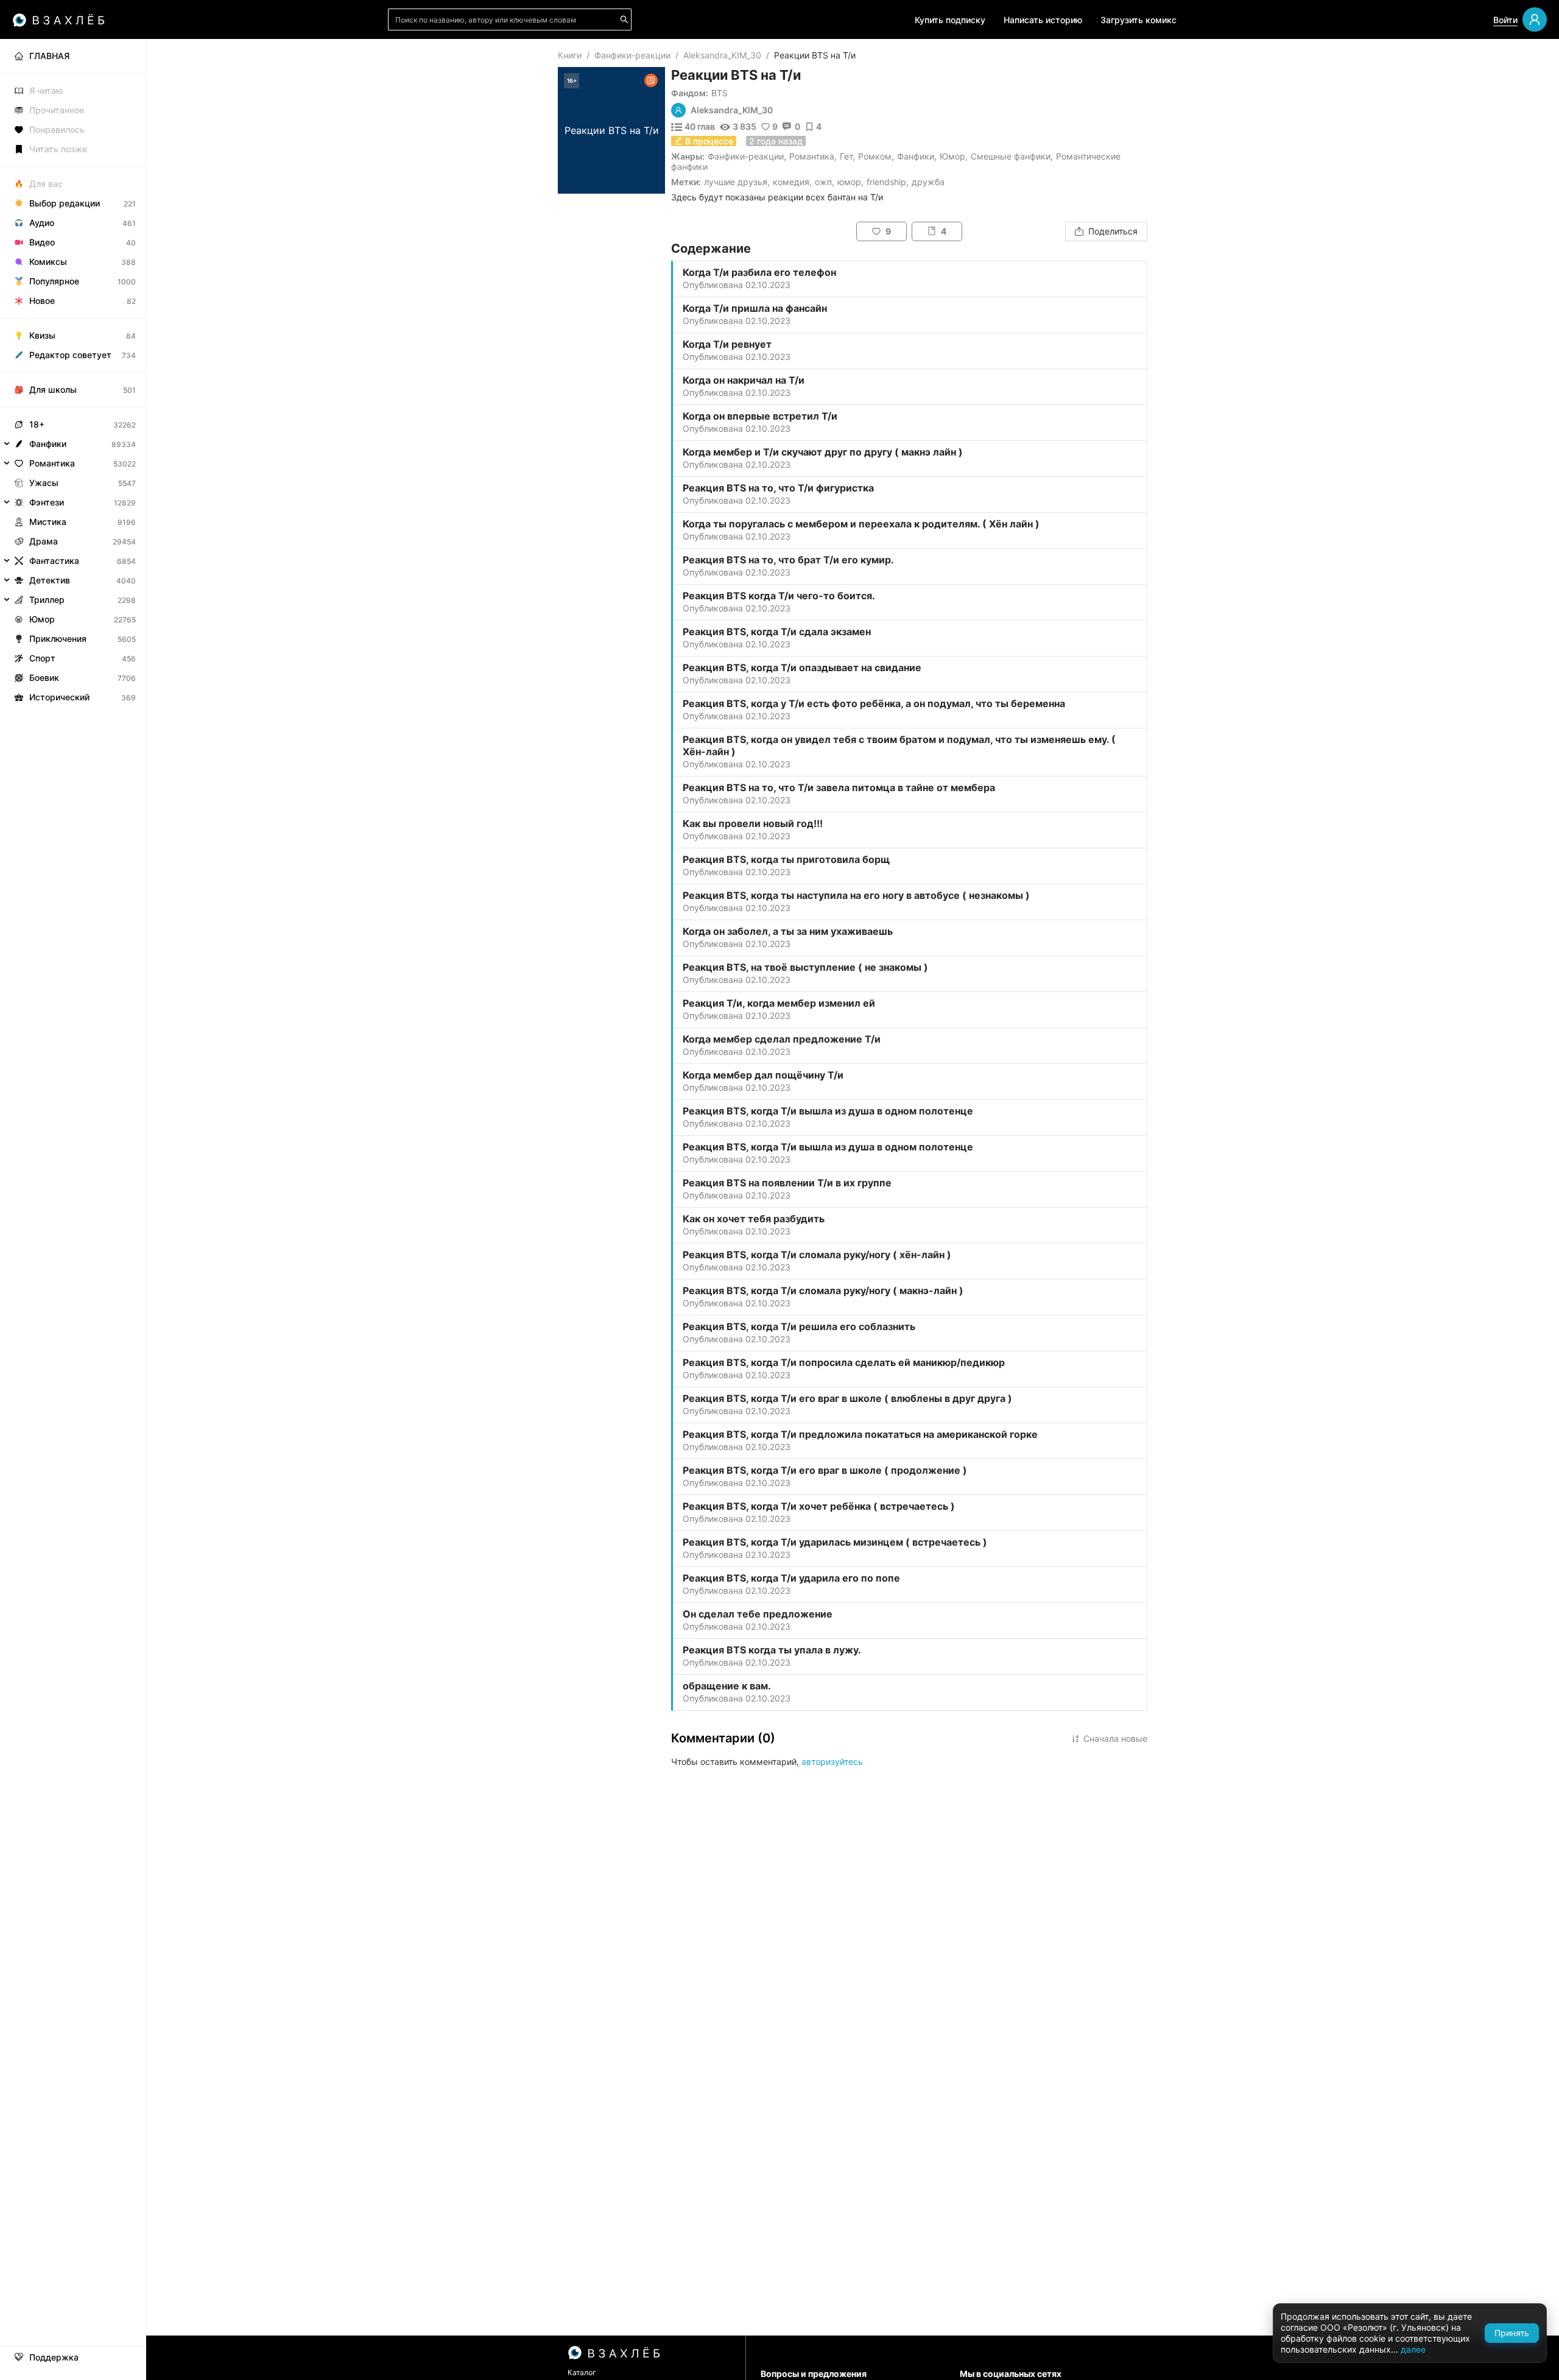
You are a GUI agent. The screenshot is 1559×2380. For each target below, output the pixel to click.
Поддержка (54, 2357)
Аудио (42, 223)
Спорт (42, 658)
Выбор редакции (65, 203)
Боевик (44, 678)
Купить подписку (950, 20)
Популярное (54, 281)
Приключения (58, 639)
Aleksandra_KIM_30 (722, 55)
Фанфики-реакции (632, 55)
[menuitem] (73, 56)
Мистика (48, 522)
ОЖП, (825, 182)
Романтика (812, 156)
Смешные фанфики (1011, 156)
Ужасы (44, 483)
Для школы (53, 389)
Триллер (47, 600)
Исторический (59, 697)
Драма (44, 541)
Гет (846, 156)
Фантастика (54, 561)
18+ (37, 424)
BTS (720, 93)
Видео (42, 242)
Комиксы (48, 262)
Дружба (928, 182)
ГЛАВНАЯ (49, 56)
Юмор (952, 156)
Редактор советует (70, 355)
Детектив (50, 580)
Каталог (582, 2372)
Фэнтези (47, 502)
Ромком (875, 156)
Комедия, (792, 182)
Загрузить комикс (1138, 20)
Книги (570, 55)
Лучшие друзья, (737, 182)
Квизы (42, 335)
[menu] (73, 373)
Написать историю (1043, 20)
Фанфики (916, 156)
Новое (42, 301)
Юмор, (850, 182)
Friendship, (888, 182)
